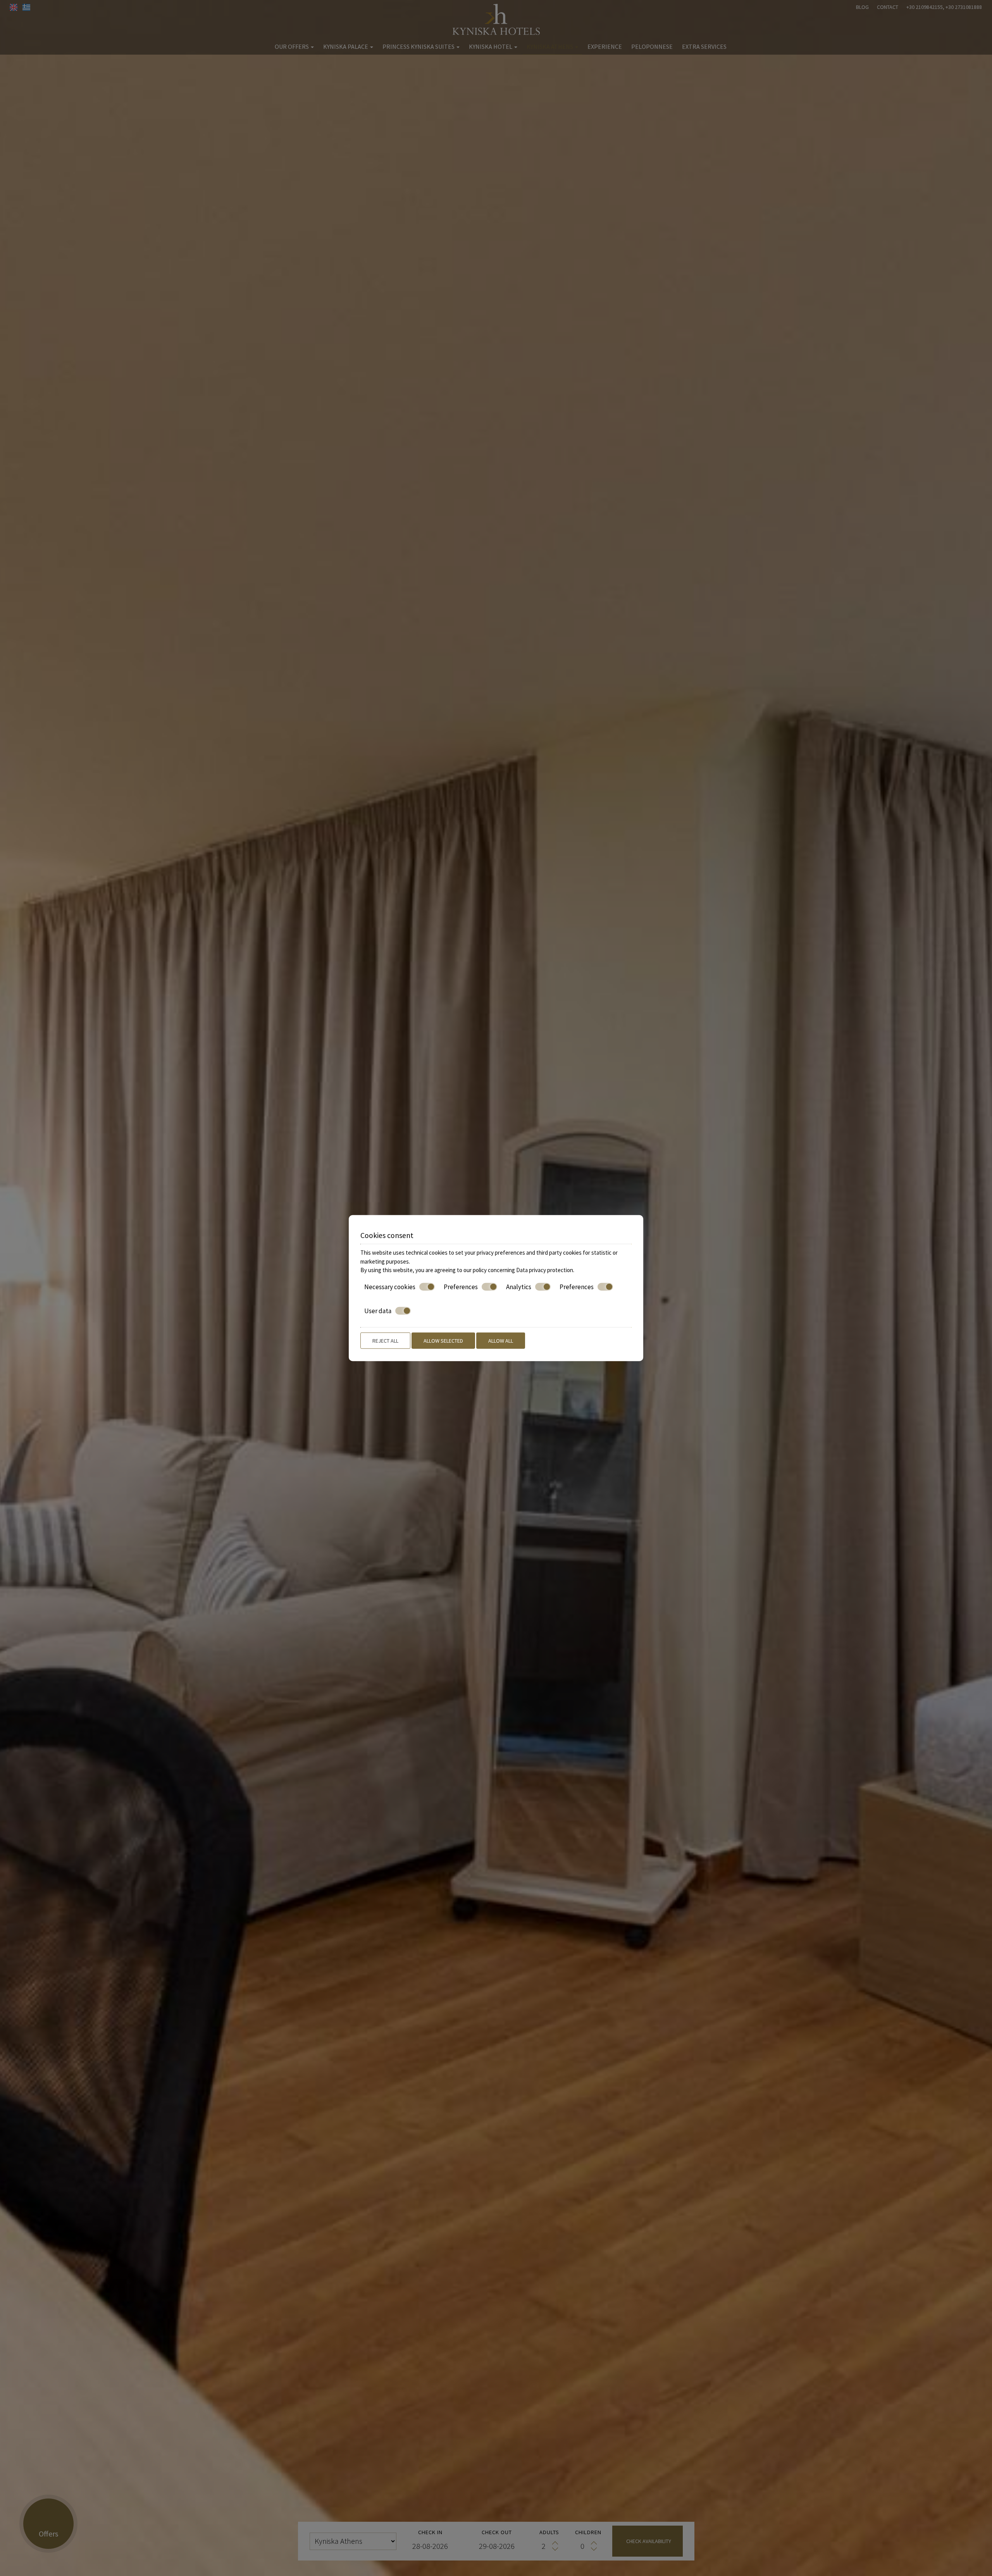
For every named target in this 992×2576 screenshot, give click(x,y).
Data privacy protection (545, 1270)
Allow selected (443, 1340)
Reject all (385, 1340)
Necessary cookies (390, 1286)
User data (378, 1311)
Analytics (519, 1286)
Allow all (501, 1340)
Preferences (461, 1286)
